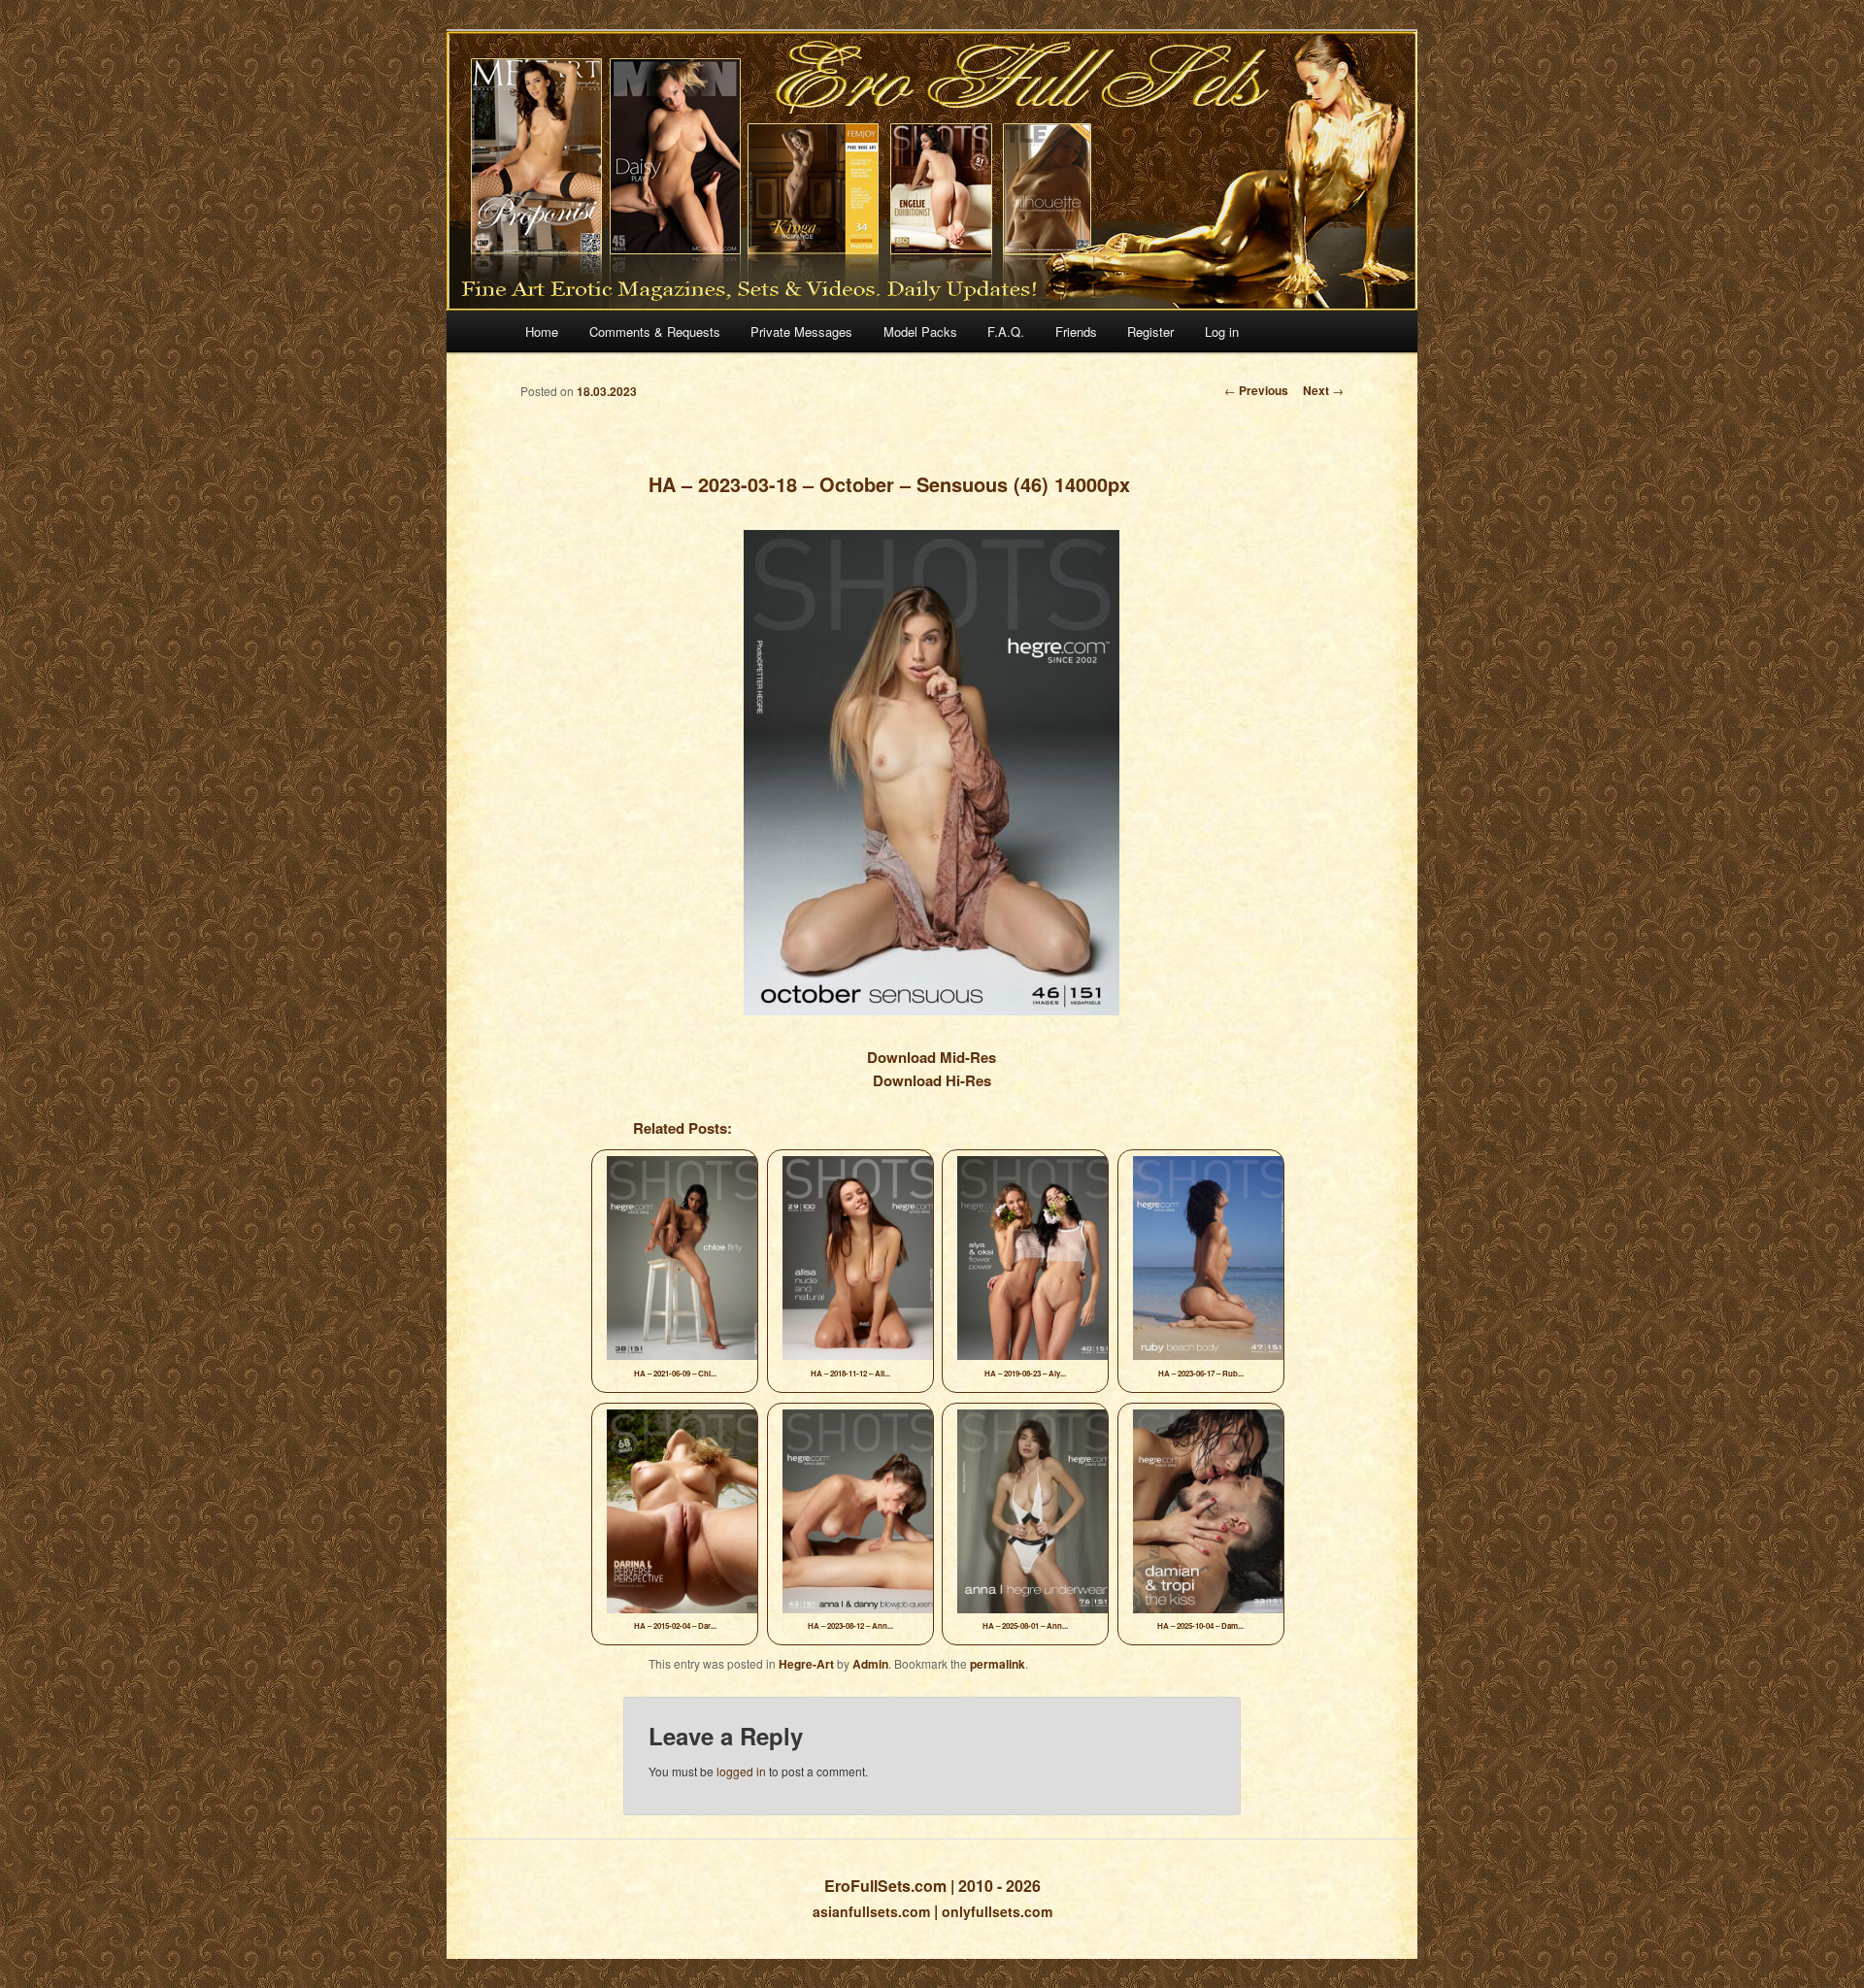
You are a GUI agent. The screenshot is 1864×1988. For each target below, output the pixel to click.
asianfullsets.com (871, 1911)
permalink (998, 1664)
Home (542, 331)
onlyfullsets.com (997, 1911)
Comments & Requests (655, 331)
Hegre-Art (806, 1664)
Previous (1256, 390)
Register (1150, 331)
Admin (870, 1664)
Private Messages (801, 331)
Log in (1222, 331)
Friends (1076, 331)
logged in (741, 1771)
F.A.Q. (1006, 331)
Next (1323, 390)
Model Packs (920, 331)
